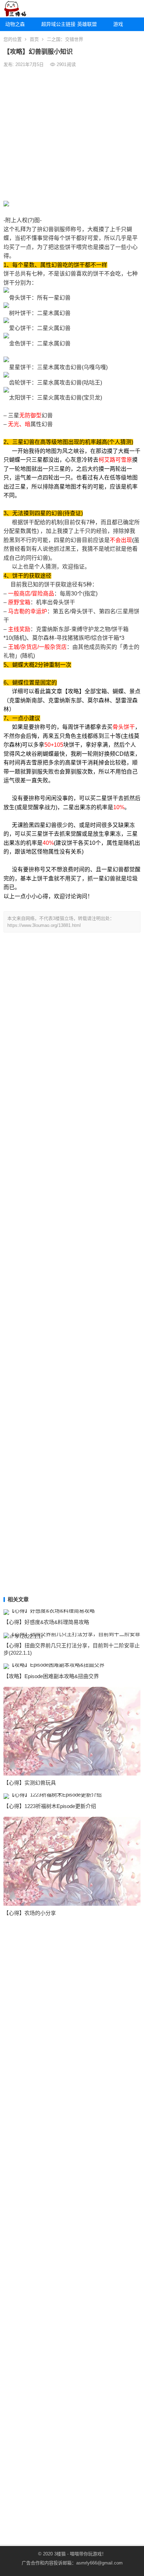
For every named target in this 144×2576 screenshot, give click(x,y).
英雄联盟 (87, 24)
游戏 (118, 24)
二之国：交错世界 (65, 39)
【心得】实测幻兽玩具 (30, 1783)
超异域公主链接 (57, 24)
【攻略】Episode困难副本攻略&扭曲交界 (51, 1676)
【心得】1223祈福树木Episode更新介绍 (50, 1806)
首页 (34, 39)
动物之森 (15, 24)
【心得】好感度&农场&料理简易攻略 (46, 1622)
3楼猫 (60, 2554)
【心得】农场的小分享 (30, 1913)
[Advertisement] (72, 134)
